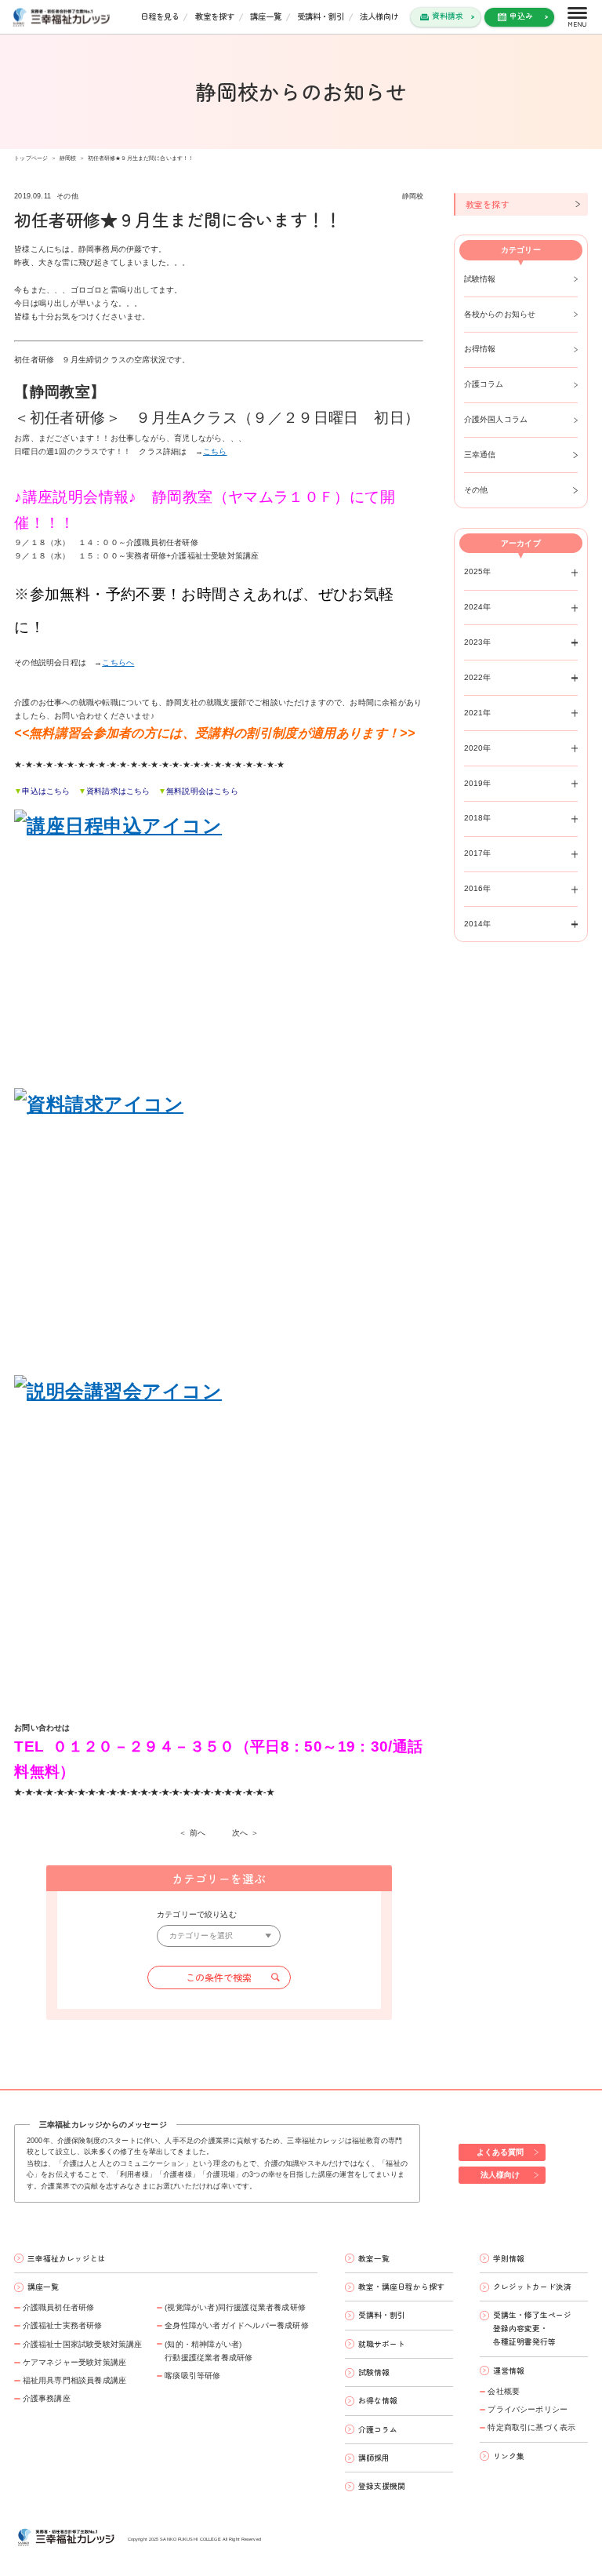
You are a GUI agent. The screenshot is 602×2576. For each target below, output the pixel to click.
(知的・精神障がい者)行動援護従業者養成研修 (209, 2351)
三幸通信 (480, 455)
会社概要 (504, 2391)
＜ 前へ (192, 1833)
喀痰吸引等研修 (192, 2376)
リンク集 (509, 2456)
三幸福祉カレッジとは (67, 2258)
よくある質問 (500, 2152)
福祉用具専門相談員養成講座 (74, 2380)
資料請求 (448, 16)
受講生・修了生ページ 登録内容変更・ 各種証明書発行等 (532, 2328)
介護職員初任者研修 (58, 2307)
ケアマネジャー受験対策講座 (74, 2362)
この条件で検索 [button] (219, 1977)
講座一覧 (266, 16)
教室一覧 (374, 2258)
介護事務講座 (47, 2398)
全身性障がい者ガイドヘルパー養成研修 (237, 2325)
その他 (476, 490)
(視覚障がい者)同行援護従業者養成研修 (235, 2307)
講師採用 (374, 2458)
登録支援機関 (382, 2486)
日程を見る (160, 16)
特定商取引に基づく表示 (531, 2427)
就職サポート (382, 2344)
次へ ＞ (245, 1833)
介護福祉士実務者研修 (62, 2325)
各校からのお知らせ (500, 314)
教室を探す (215, 16)
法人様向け (379, 16)
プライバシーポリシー (528, 2409)
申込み (521, 16)
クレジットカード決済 (532, 2287)
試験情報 (480, 279)
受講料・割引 (321, 16)
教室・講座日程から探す (401, 2287)
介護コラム (484, 384)
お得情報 (480, 349)
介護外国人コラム (496, 419)
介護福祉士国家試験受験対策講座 (82, 2344)
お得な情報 (378, 2400)
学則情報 (509, 2258)
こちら (215, 451)
